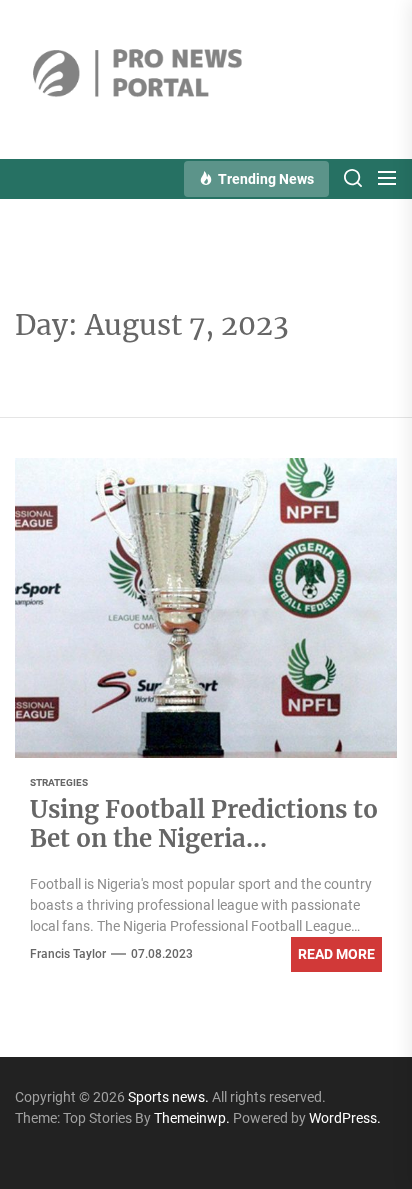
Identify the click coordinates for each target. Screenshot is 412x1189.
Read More (336, 954)
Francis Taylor (68, 954)
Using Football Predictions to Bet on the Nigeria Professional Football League (204, 838)
